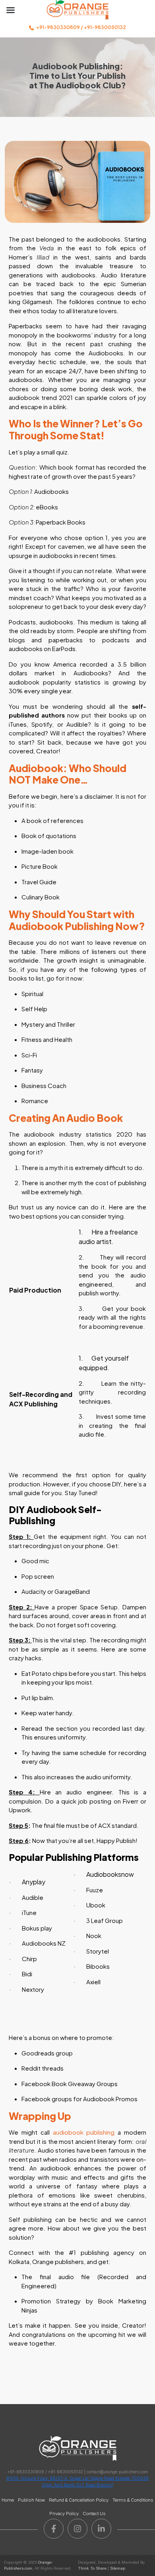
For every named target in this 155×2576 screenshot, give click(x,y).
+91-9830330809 (58, 27)
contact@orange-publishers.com (117, 2472)
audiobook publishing (85, 2132)
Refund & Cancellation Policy (79, 2500)
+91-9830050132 (105, 27)
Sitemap (118, 2568)
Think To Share (92, 2568)
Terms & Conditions (133, 2500)
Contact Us (94, 2514)
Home (8, 2500)
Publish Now (31, 2500)
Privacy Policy (64, 2514)
